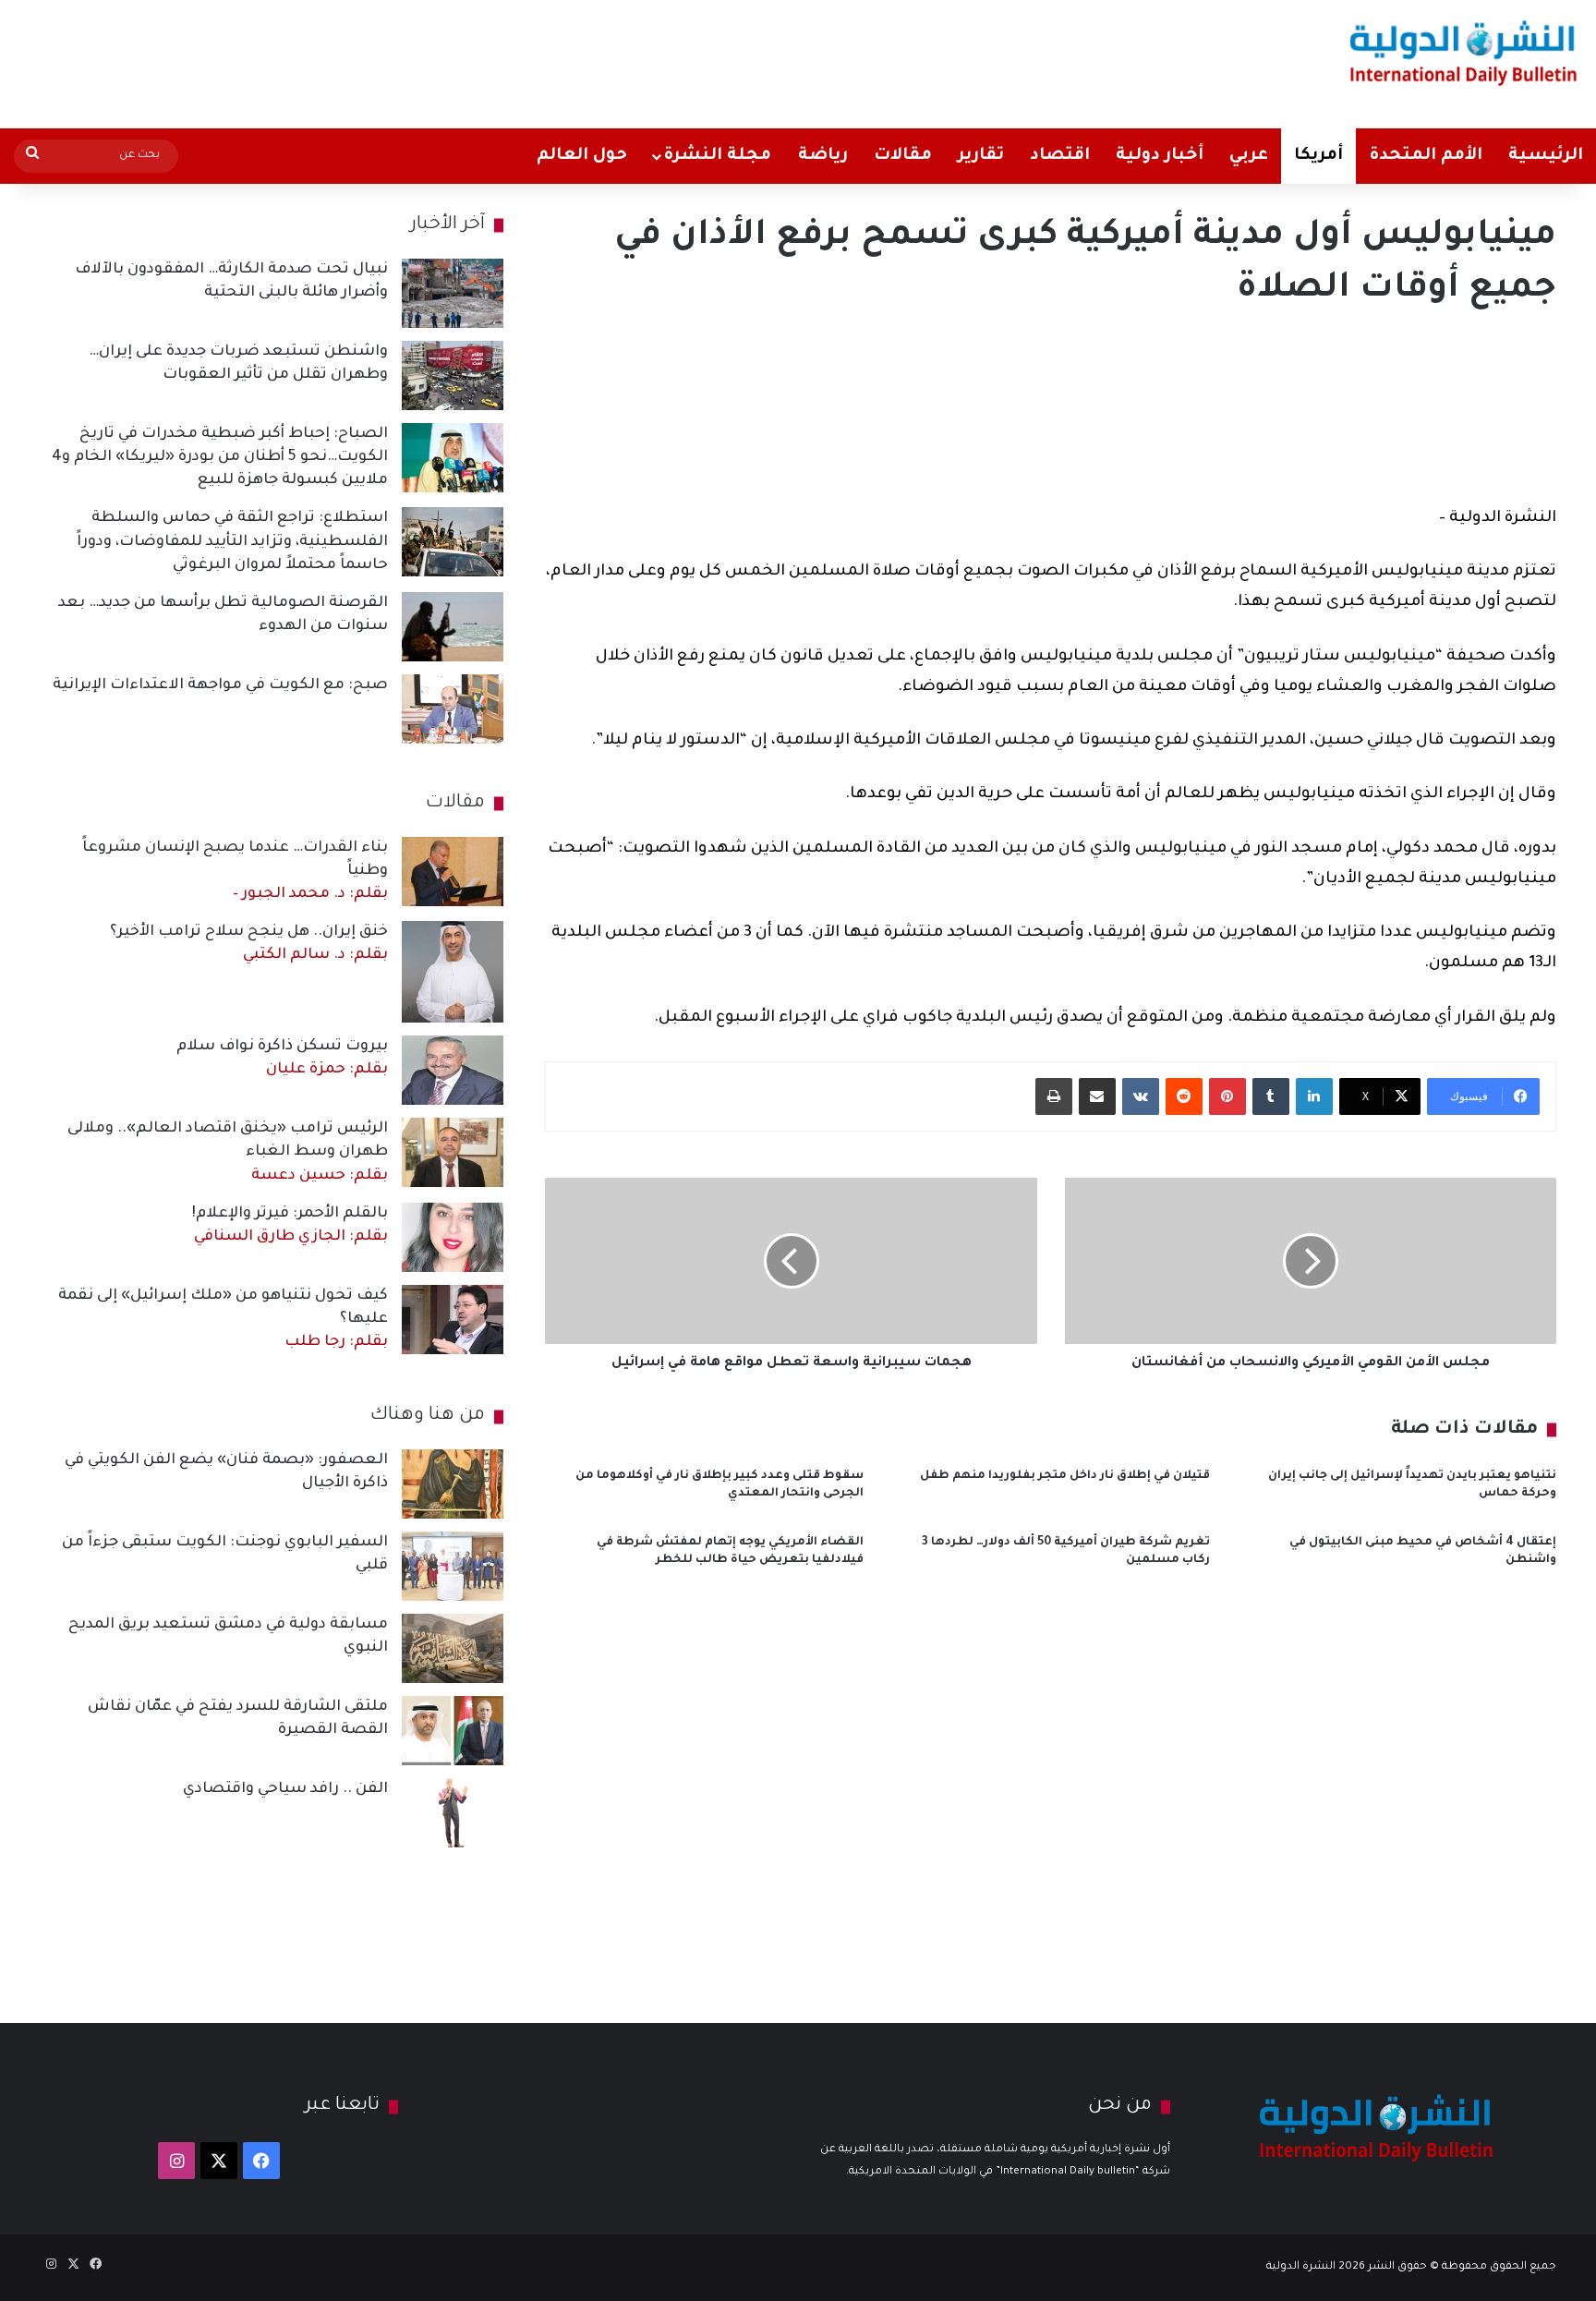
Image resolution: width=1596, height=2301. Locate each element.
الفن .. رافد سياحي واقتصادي (285, 1789)
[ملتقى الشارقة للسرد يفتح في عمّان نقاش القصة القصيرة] (453, 1731)
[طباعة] (1054, 1096)
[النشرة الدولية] (1463, 53)
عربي (1249, 156)
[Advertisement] (527, 60)
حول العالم (582, 156)
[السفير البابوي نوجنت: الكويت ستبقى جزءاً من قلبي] (453, 1566)
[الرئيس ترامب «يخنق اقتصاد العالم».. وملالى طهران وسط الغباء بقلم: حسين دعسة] (453, 1152)
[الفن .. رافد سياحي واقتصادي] (453, 1813)
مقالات (903, 156)
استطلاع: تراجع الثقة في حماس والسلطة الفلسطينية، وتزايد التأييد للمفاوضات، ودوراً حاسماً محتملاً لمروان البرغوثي (232, 541)
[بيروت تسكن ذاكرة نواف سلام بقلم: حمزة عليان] (453, 1070)
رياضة (823, 156)
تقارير (981, 156)
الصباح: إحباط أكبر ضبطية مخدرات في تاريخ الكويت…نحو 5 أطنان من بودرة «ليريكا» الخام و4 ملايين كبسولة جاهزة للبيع (220, 457)
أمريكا (1318, 156)
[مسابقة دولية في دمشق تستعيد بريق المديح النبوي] (453, 1648)
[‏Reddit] (1184, 1096)
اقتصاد (1060, 156)
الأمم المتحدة (1426, 156)
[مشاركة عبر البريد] (1097, 1096)
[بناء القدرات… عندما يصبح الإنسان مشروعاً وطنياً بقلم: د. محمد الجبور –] (453, 872)
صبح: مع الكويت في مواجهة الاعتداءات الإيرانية (220, 685)
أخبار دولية (1160, 156)
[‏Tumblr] (1271, 1096)
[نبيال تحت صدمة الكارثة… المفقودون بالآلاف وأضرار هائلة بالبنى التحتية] (453, 293)
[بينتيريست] (1227, 1096)
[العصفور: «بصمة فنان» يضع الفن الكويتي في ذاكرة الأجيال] (453, 1484)
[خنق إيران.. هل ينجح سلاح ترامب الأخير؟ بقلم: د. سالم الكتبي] (453, 972)
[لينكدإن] (1314, 1096)
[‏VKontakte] (1141, 1096)
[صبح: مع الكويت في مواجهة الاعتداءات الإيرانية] (453, 709)
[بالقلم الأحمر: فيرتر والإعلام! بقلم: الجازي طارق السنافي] (453, 1237)
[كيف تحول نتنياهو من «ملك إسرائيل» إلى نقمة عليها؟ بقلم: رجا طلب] (453, 1320)
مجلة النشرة (717, 156)
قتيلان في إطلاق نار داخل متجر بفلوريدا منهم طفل (1065, 1476)
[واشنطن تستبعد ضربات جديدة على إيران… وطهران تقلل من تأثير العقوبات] (453, 375)
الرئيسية (1546, 156)
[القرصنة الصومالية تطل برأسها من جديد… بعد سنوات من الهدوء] (453, 627)
